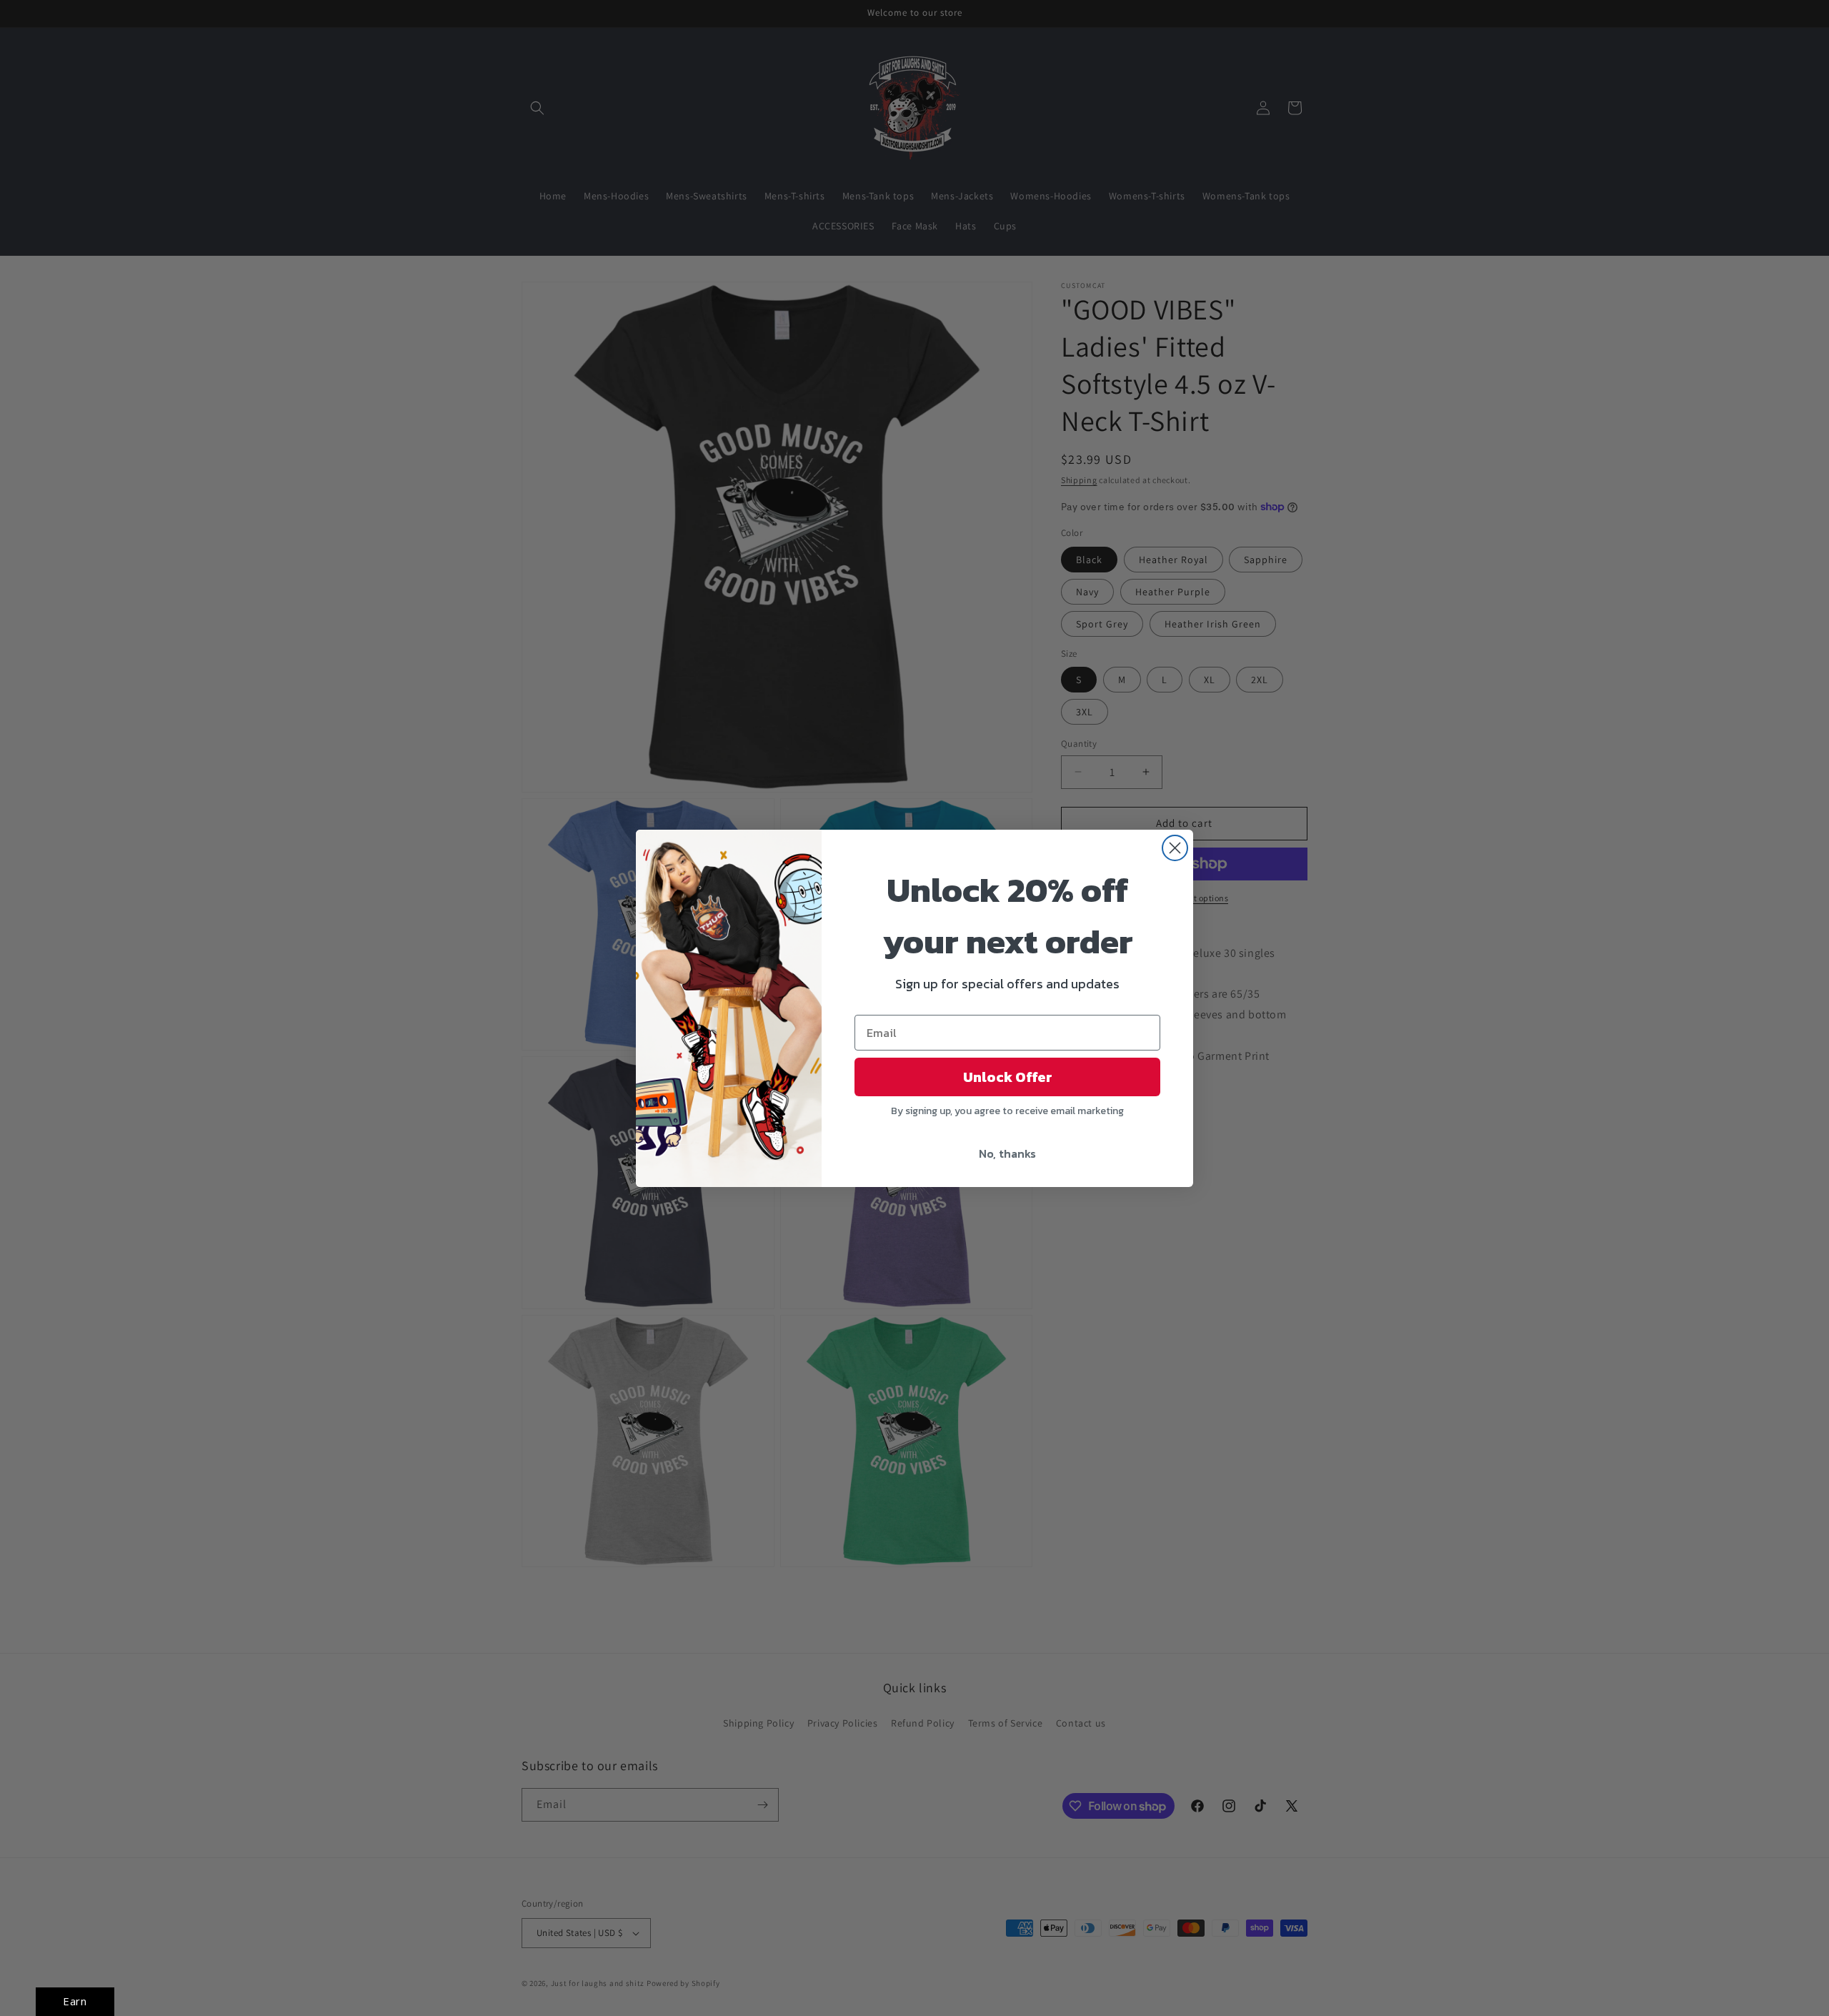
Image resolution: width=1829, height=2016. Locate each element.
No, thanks (1007, 1153)
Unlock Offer (1008, 1077)
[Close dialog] (1175, 848)
